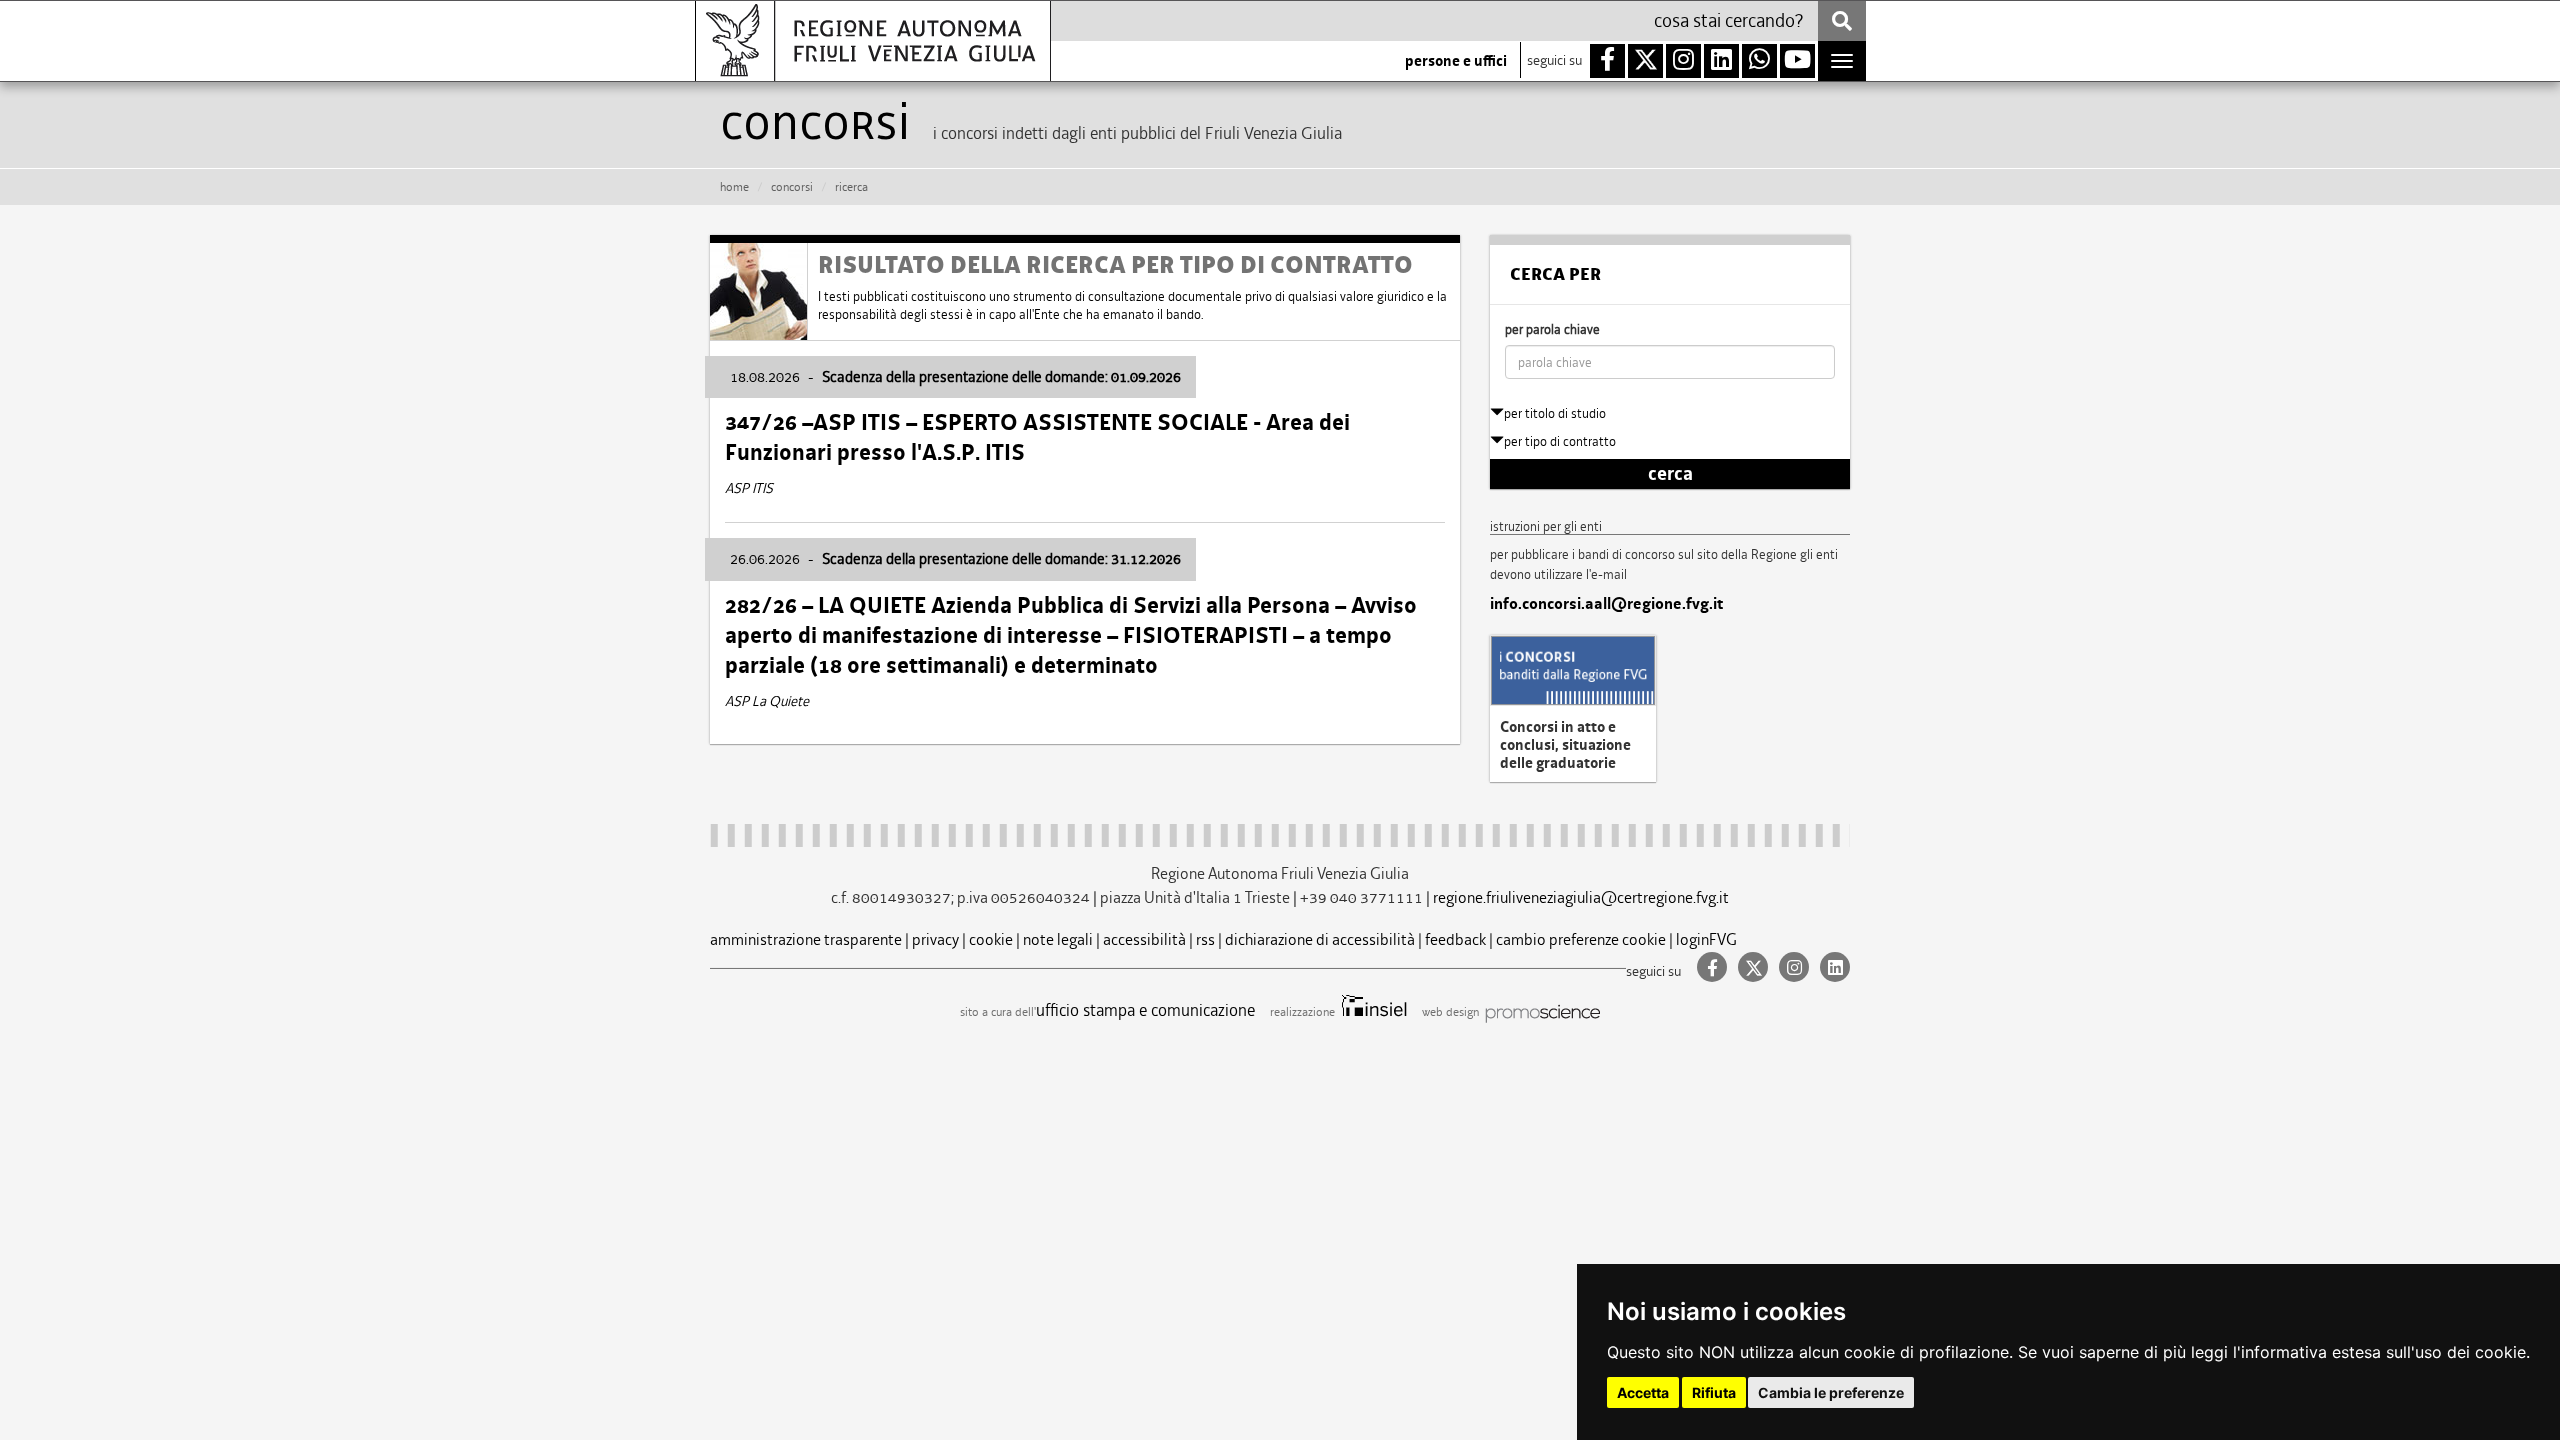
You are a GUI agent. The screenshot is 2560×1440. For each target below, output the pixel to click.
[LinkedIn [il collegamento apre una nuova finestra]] (1831, 968)
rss (1205, 939)
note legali (1058, 939)
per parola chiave (1552, 329)
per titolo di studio (1555, 413)
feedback (1455, 939)
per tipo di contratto (1560, 441)
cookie (991, 939)
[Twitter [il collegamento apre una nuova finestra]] (1750, 968)
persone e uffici (1456, 61)
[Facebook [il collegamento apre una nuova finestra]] (1709, 968)
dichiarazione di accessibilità (1320, 939)
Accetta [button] (1643, 1392)
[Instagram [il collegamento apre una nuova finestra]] (1791, 968)
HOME (734, 187)
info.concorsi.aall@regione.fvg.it (1606, 604)
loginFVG (1706, 939)
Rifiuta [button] (1714, 1392)
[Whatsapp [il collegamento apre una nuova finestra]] (1759, 61)
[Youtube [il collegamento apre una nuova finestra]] (1797, 61)
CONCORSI (792, 187)
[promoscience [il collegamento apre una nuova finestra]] (1541, 1012)
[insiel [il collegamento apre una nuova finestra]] (1372, 1012)
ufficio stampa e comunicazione (1145, 1010)
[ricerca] (1842, 21)
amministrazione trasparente (806, 939)
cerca (1670, 474)
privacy (935, 939)
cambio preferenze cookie (1581, 939)
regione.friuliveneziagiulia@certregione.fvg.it (1581, 897)
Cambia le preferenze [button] (1831, 1392)
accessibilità (1144, 939)
